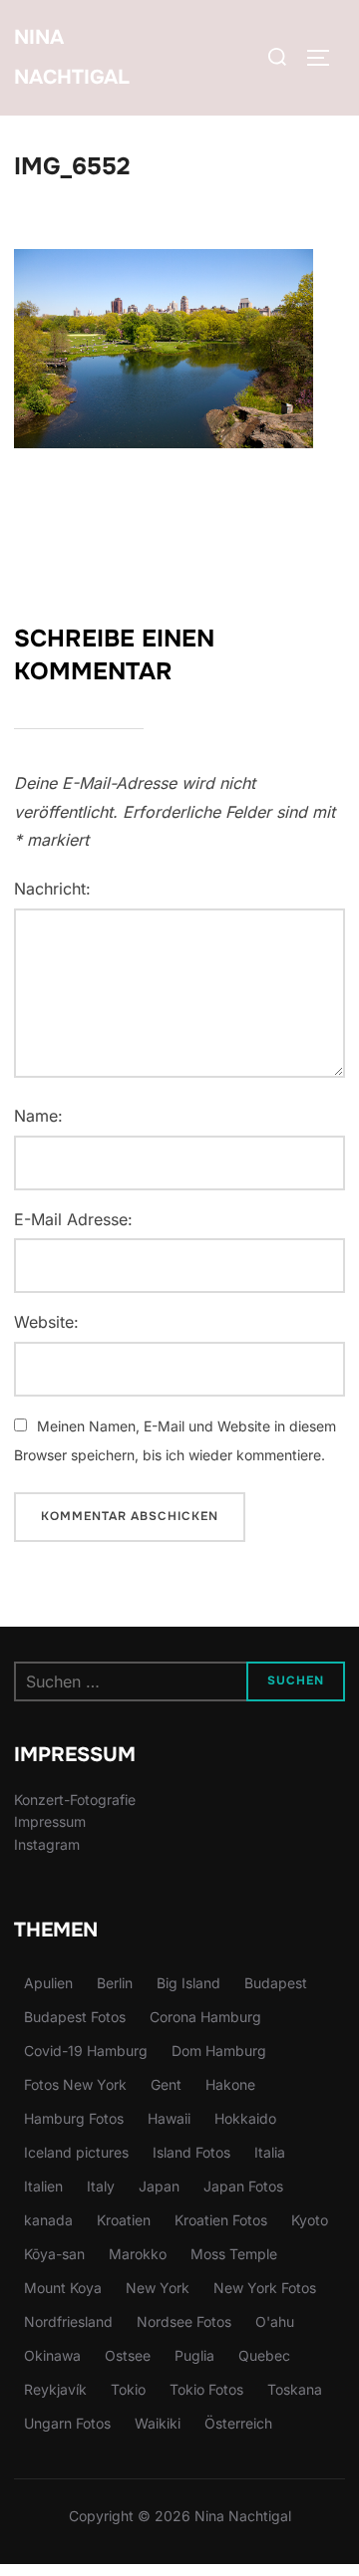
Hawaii (169, 2118)
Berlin (115, 1983)
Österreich (238, 2423)
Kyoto (310, 2220)
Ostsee (128, 2355)
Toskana (295, 2389)
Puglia (194, 2355)
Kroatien (124, 2220)
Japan (159, 2186)
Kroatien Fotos (221, 2220)
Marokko (138, 2254)
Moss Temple (234, 2254)
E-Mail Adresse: (73, 1219)
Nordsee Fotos (184, 2321)
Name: (38, 1116)
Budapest (276, 1983)
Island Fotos (191, 2152)
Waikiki (158, 2423)
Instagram (47, 1844)
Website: (46, 1322)
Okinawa (52, 2355)
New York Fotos (265, 2288)
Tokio (128, 2389)
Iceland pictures (76, 2152)
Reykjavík (55, 2389)
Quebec (264, 2355)
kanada (48, 2220)
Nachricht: (52, 889)
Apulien (48, 1983)
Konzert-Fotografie (75, 1800)
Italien (43, 2186)
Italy (101, 2186)
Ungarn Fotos (67, 2423)
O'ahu (275, 2321)
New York (158, 2288)
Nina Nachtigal (72, 57)
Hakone (230, 2084)
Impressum (50, 1821)
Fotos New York (75, 2084)
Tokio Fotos (206, 2389)
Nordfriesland (68, 2321)
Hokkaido (245, 2118)
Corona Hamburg (205, 2017)
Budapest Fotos (75, 2017)
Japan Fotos (243, 2186)
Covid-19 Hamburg (86, 2051)
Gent (166, 2084)
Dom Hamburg (219, 2051)
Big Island (188, 1983)
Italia (270, 2152)
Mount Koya (63, 2288)
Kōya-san (54, 2254)
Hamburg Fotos (74, 2118)
